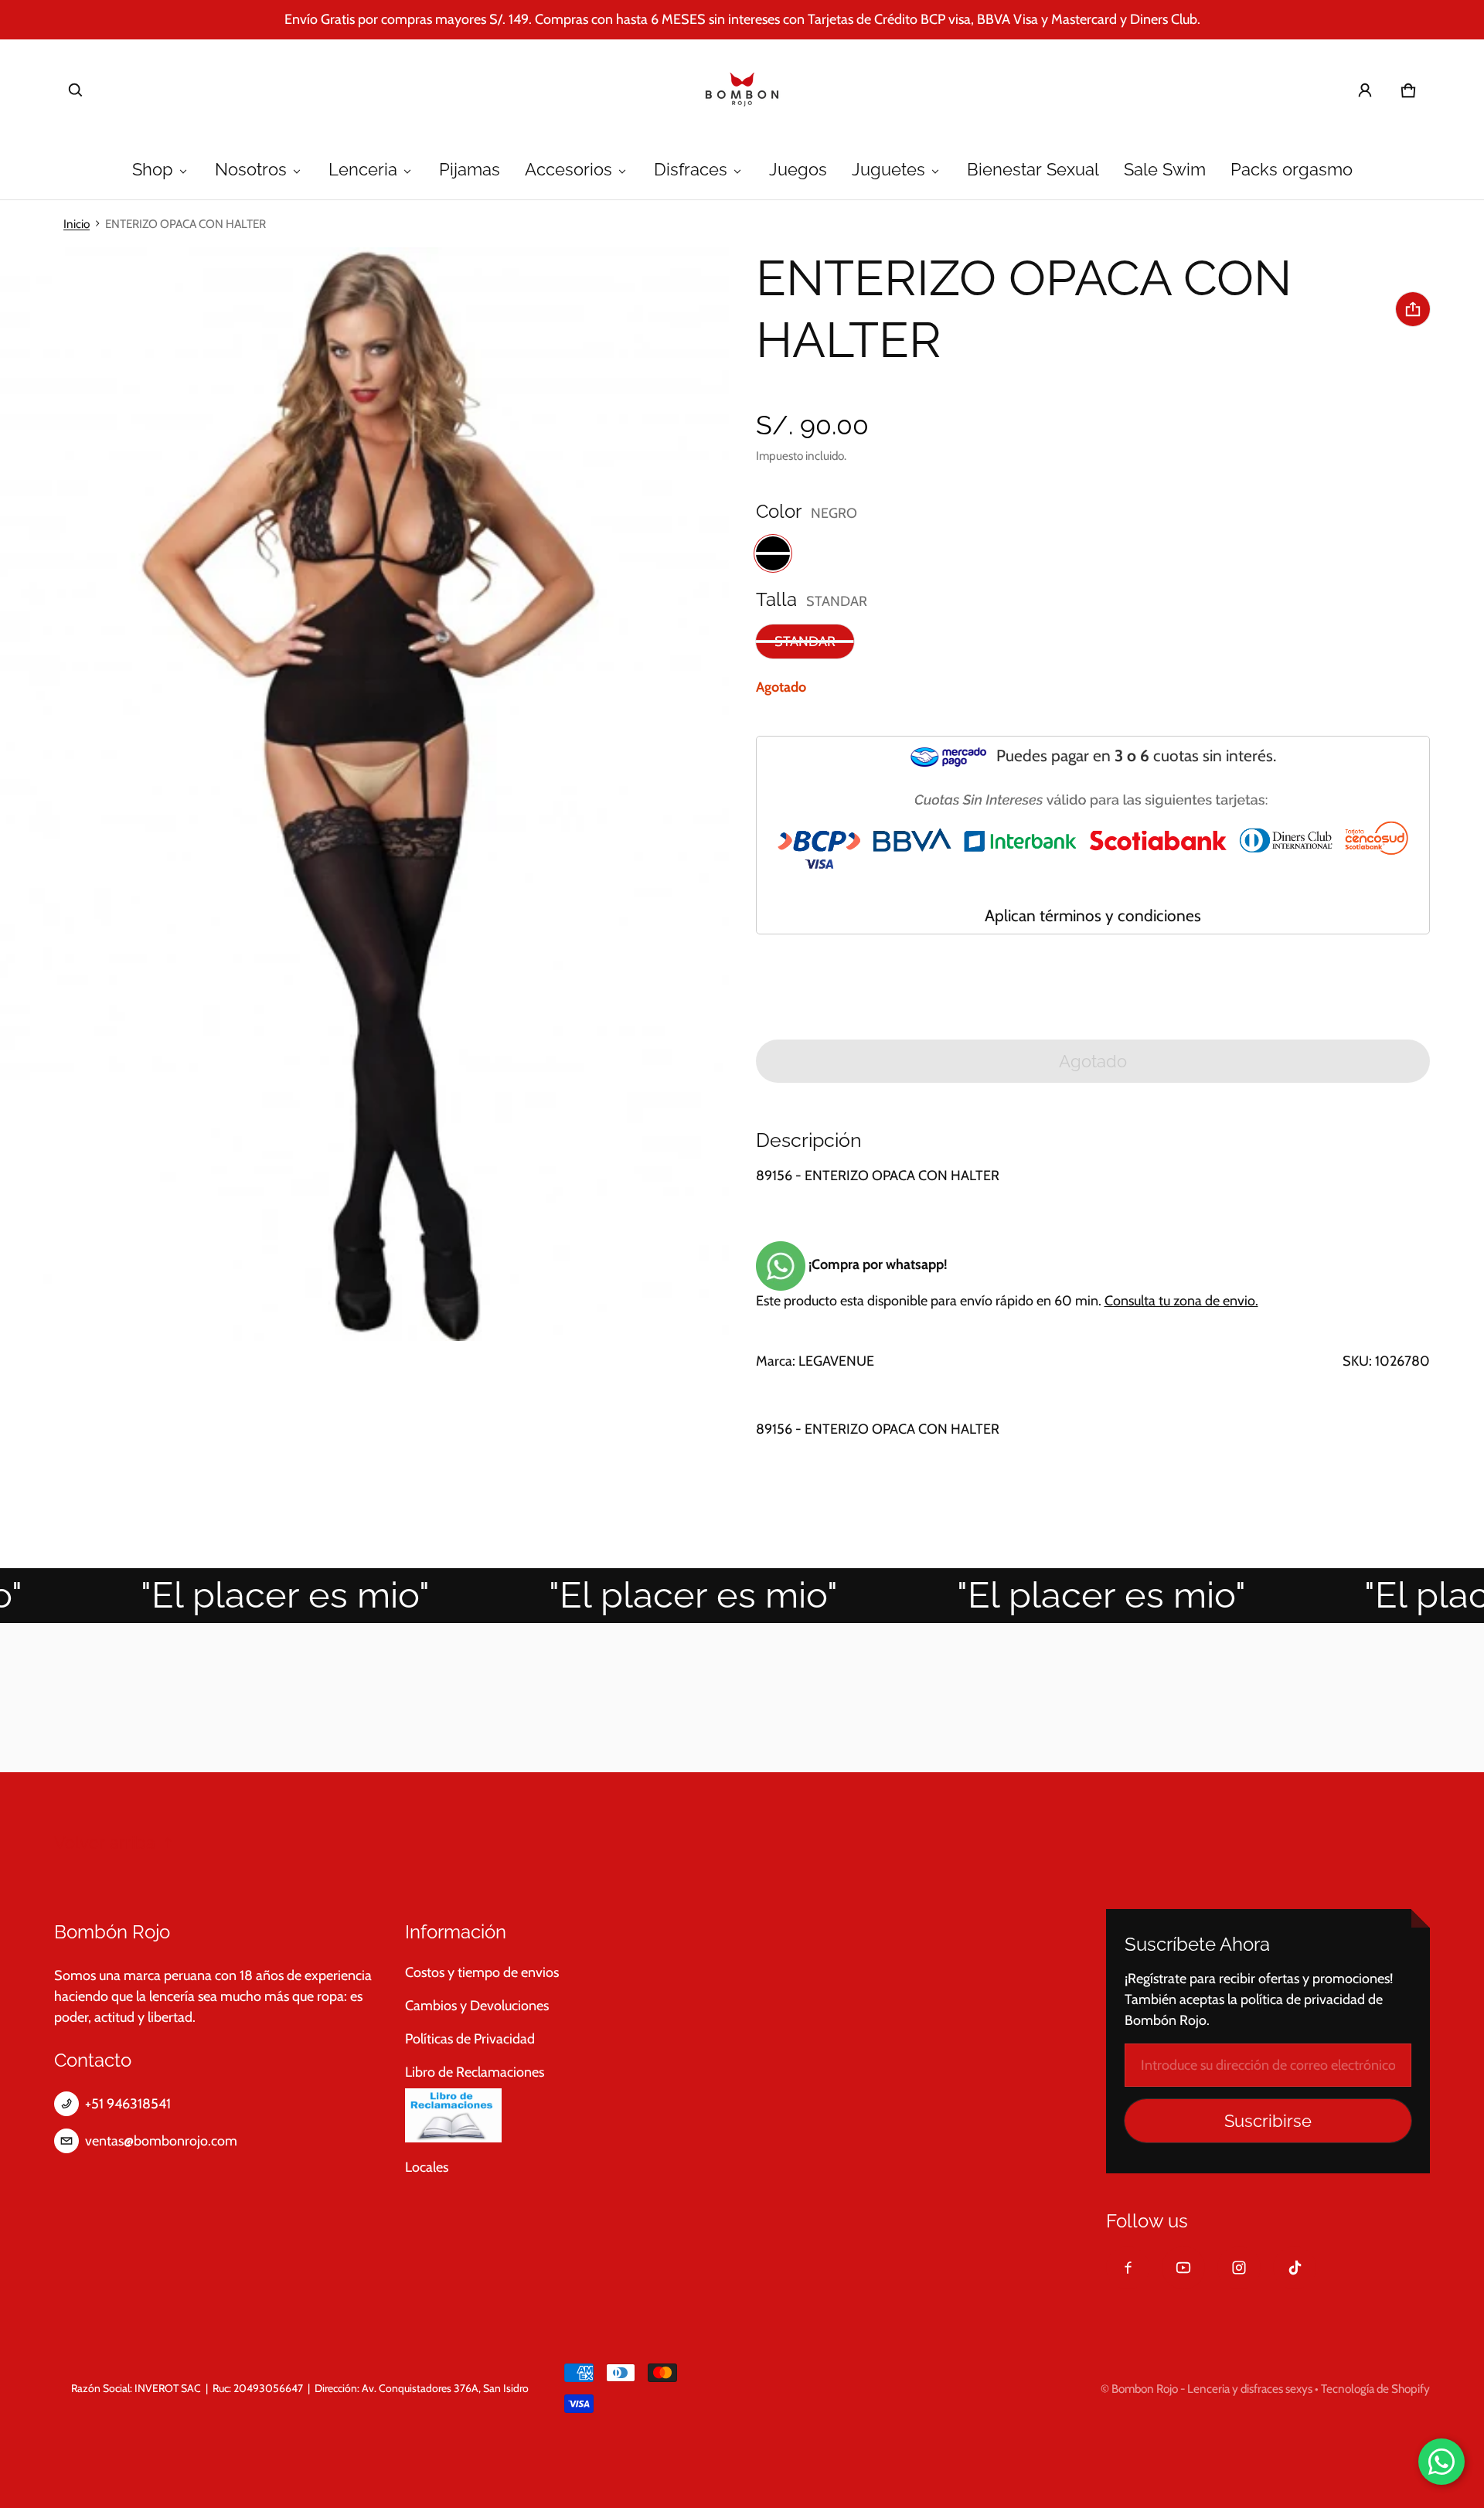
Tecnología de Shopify (1375, 2389)
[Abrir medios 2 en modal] (365, 794)
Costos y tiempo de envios (482, 1972)
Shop (153, 170)
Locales (427, 2167)
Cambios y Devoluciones (477, 2006)
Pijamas (470, 170)
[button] (76, 90)
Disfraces (691, 170)
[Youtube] (1183, 2268)
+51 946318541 (128, 2104)
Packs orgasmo (1292, 170)
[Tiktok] (1295, 2268)
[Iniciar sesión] (1365, 90)
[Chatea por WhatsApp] (1441, 2462)
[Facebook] (1128, 2268)
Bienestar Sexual (1033, 170)
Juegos (798, 170)
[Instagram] (1239, 2268)
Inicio (77, 224)
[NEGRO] (773, 553)
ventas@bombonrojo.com (161, 2141)
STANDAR (805, 641)
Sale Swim (1165, 170)
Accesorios (568, 170)
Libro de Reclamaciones (475, 2072)
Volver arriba (105, 1843)
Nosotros (251, 170)
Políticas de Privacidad (470, 2039)
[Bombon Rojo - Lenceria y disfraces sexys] (742, 90)
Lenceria (363, 170)
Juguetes (888, 170)
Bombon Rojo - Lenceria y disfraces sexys (1212, 2389)
